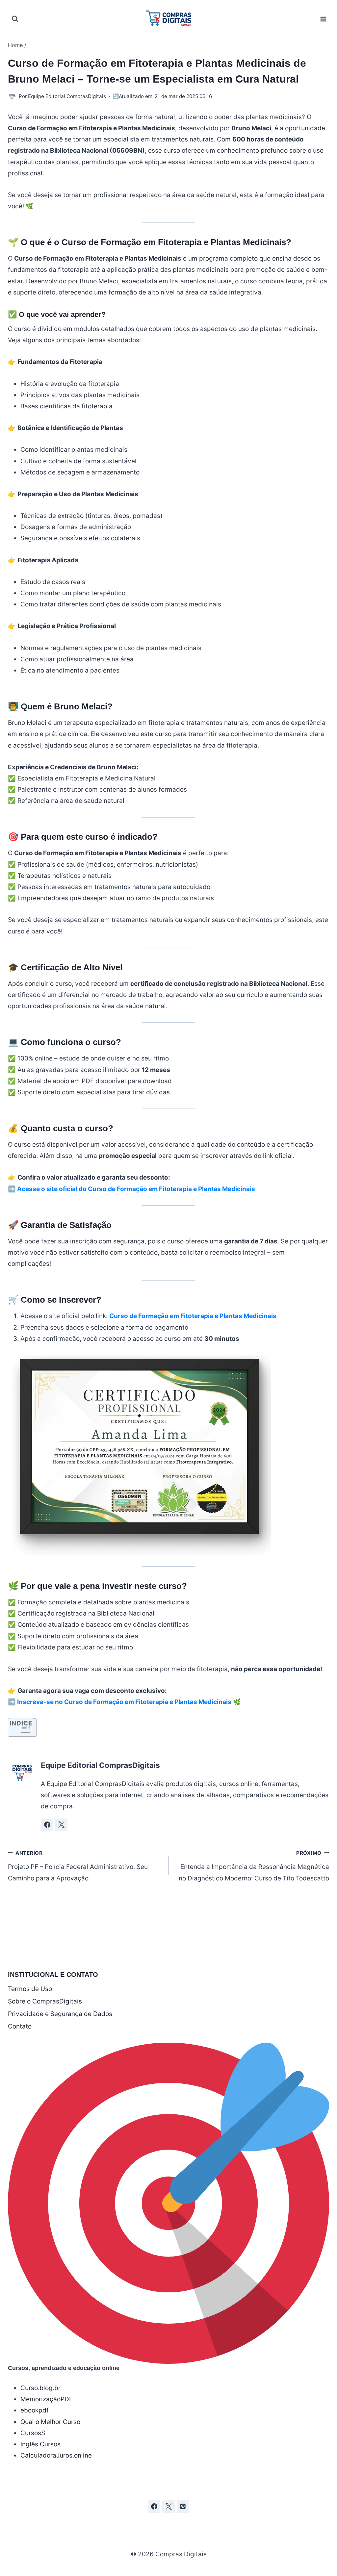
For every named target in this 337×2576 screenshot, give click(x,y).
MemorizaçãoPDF (47, 2399)
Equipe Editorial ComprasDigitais (67, 96)
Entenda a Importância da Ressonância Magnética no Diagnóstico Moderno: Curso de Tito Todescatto (254, 1866)
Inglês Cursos (40, 2444)
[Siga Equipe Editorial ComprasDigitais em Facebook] (47, 1825)
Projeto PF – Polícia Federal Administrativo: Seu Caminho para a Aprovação (78, 1866)
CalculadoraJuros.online (56, 2455)
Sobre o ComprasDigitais (45, 2001)
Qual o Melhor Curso (50, 2422)
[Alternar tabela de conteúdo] (22, 1727)
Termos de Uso (30, 1989)
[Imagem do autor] (12, 97)
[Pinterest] (183, 2507)
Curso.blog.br (40, 2388)
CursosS (33, 2433)
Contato (20, 2026)
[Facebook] (154, 2507)
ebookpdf (35, 2410)
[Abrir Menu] (323, 19)
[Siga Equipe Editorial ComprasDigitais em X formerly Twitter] (61, 1825)
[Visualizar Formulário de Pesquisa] (15, 19)
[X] (168, 2507)
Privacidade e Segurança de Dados (60, 2014)
